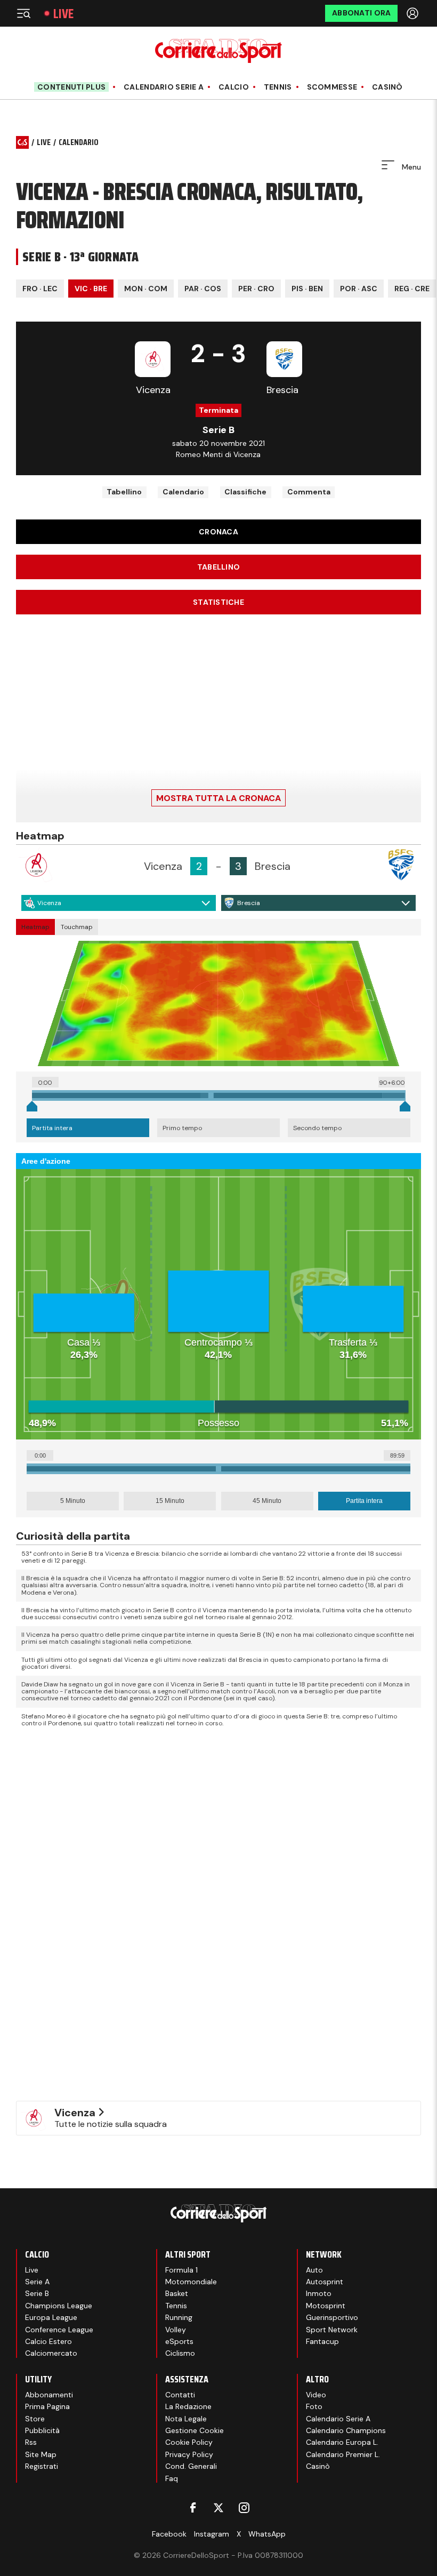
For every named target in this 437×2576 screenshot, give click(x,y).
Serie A (37, 2282)
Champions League (59, 2306)
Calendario (183, 492)
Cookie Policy (189, 2442)
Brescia (249, 903)
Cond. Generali (191, 2466)
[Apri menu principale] (23, 13)
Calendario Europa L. (342, 2442)
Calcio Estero (48, 2341)
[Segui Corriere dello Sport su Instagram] (244, 2508)
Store (35, 2419)
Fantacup (322, 2341)
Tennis (278, 87)
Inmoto (319, 2293)
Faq (172, 2478)
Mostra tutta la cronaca (218, 798)
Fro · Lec (40, 289)
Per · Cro (256, 289)
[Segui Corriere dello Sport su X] (218, 2508)
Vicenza (49, 903)
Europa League (51, 2317)
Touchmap (77, 927)
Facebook (169, 2534)
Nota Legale (186, 2419)
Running (179, 2317)
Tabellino (124, 492)
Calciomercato (51, 2353)
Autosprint (325, 2282)
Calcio (234, 87)
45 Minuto (267, 1501)
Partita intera (52, 1128)
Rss (31, 2442)
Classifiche (245, 492)
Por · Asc (359, 289)
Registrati (42, 2466)
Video (316, 2395)
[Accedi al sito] (414, 13)
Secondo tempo (317, 1128)
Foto (314, 2406)
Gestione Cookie (195, 2430)
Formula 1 (181, 2270)
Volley (176, 2330)
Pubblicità (42, 2430)
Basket (177, 2293)
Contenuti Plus (71, 87)
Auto (314, 2270)
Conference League (59, 2330)
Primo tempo (182, 1128)
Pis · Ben (307, 289)
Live (63, 14)
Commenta (309, 492)
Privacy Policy (189, 2454)
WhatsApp (267, 2534)
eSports (179, 2341)
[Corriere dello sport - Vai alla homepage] (218, 51)
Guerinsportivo (332, 2317)
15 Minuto (170, 1501)
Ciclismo (180, 2353)
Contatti (180, 2395)
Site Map (41, 2454)
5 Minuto (73, 1501)
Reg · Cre (412, 289)
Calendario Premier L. (343, 2454)
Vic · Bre (91, 289)
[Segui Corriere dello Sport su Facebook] (193, 2508)
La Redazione (188, 2406)
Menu (410, 167)
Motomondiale (191, 2282)
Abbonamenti (49, 2395)
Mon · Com (146, 289)
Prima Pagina (47, 2406)
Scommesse (332, 87)
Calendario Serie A (164, 87)
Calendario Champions (346, 2430)
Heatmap (35, 927)
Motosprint (326, 2306)
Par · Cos (203, 289)
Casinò (387, 87)
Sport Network (332, 2330)
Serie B (37, 2293)
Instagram (212, 2534)
